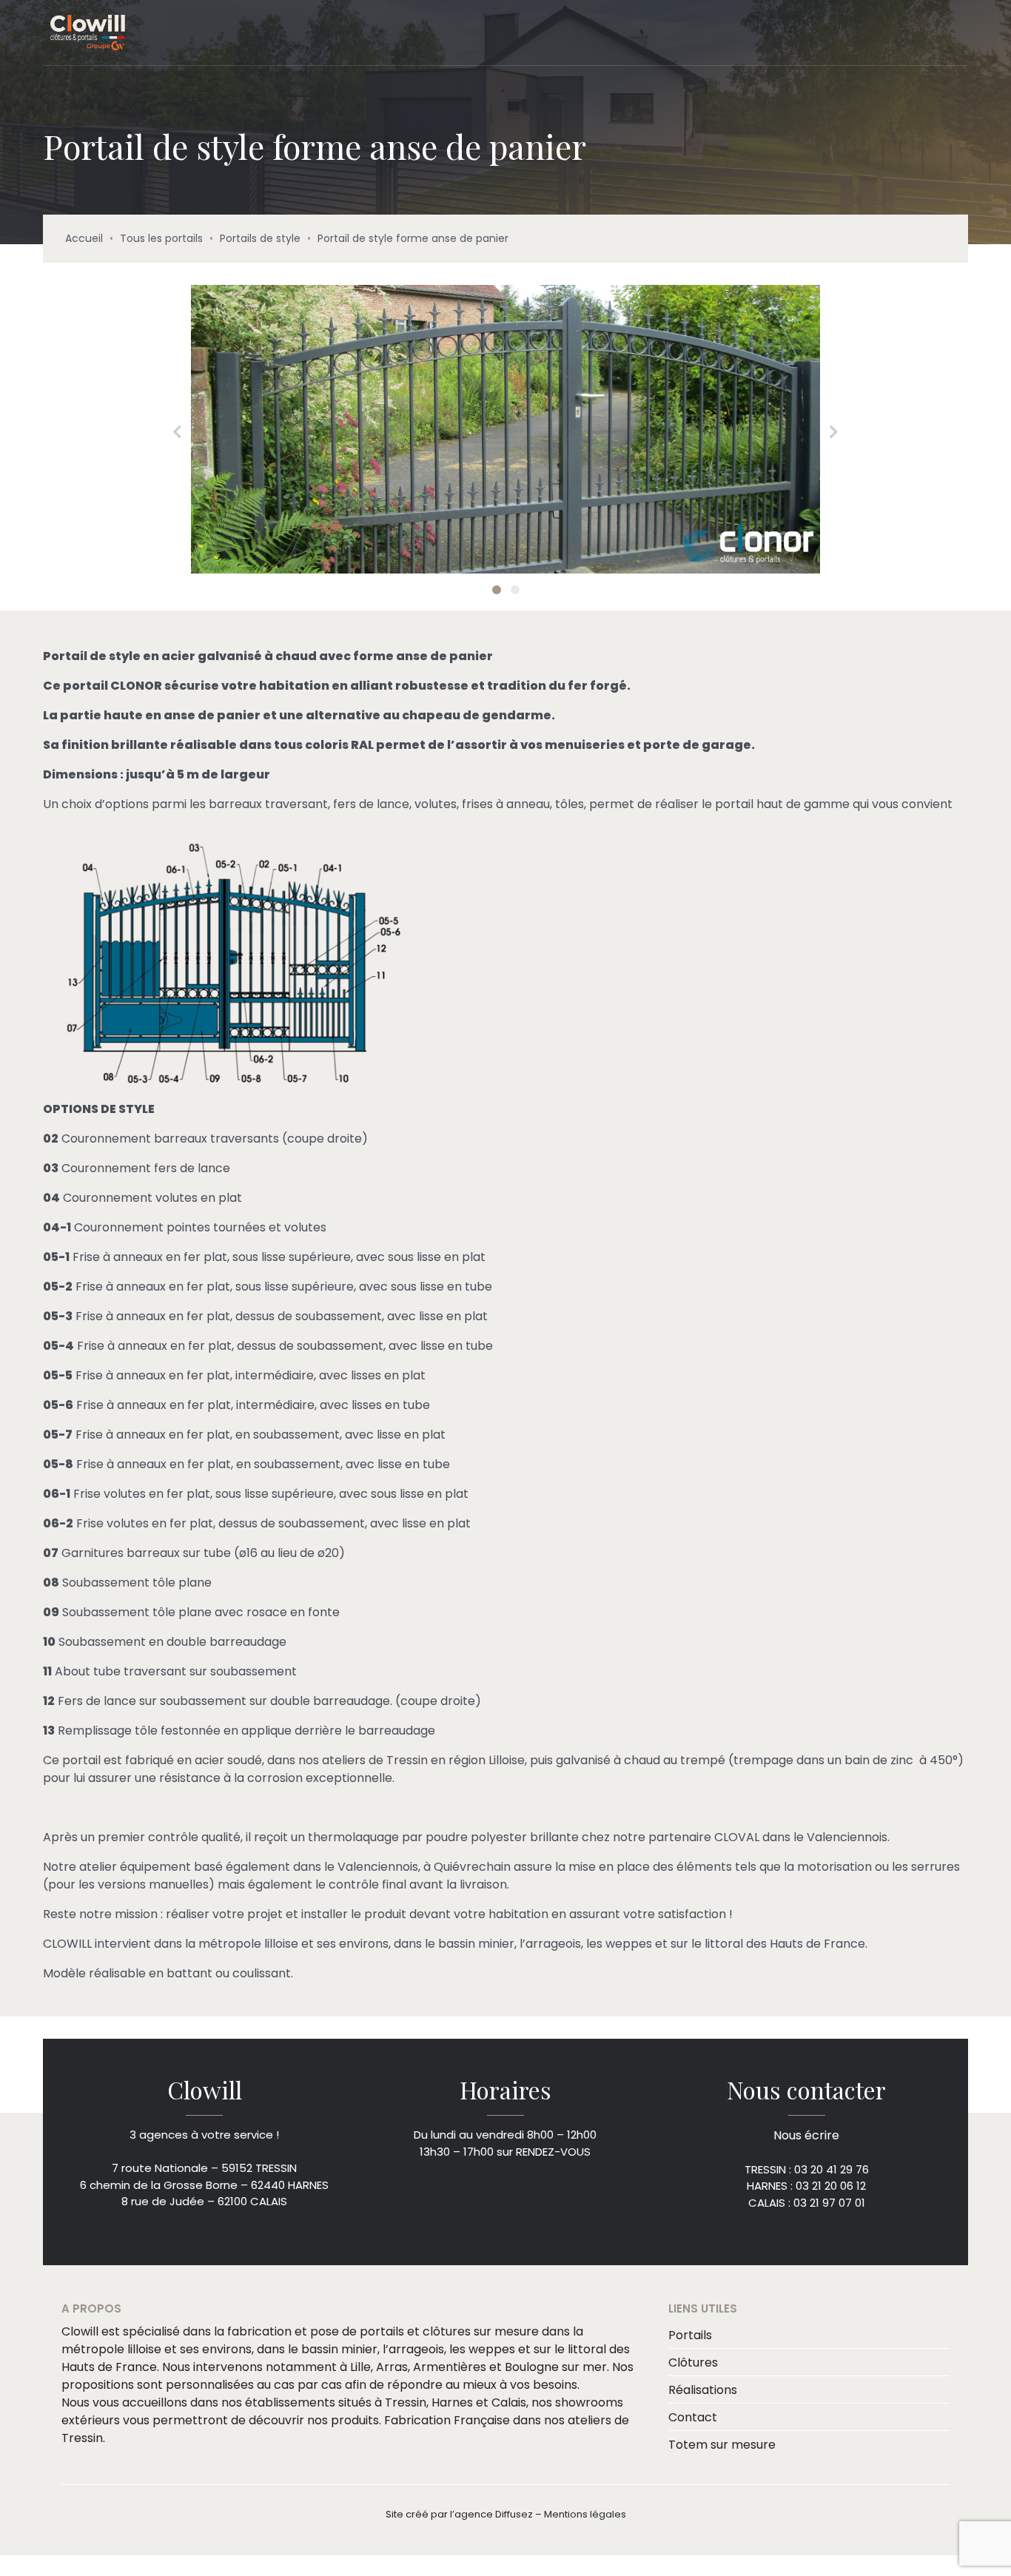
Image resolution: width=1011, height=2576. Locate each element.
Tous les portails (161, 238)
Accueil (84, 238)
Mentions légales (585, 2513)
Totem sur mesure (722, 2443)
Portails (690, 2334)
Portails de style (260, 238)
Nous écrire (806, 2135)
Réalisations (703, 2388)
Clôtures (693, 2361)
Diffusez (514, 2513)
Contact (693, 2416)
